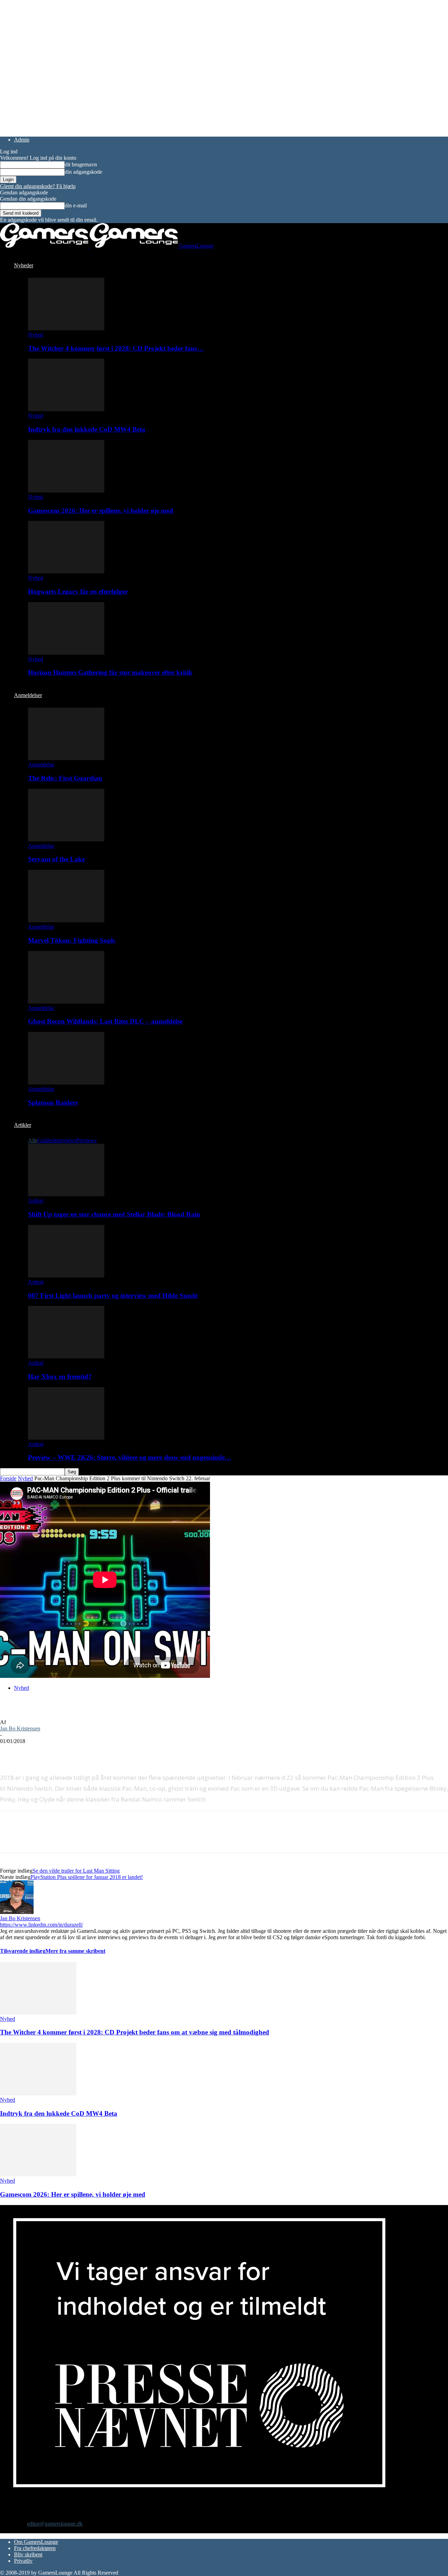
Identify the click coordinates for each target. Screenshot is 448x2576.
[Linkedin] (112, 1752)
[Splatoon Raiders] (66, 1083)
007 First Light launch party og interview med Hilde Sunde (113, 1296)
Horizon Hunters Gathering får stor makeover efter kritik (110, 672)
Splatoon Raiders (53, 1103)
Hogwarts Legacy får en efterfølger (78, 591)
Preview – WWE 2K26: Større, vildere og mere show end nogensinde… (130, 1457)
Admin (22, 140)
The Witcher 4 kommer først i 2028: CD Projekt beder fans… (116, 348)
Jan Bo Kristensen (20, 1728)
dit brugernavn (81, 164)
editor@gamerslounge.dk (55, 2524)
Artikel (36, 1201)
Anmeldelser (28, 695)
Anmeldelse (41, 764)
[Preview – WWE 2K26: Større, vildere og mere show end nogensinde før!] (66, 1438)
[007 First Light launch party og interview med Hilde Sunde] (66, 1276)
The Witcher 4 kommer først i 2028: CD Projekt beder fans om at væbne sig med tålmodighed (135, 2032)
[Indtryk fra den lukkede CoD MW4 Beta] (66, 409)
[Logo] (45, 246)
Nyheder (24, 265)
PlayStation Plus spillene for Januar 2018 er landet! (87, 1877)
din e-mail (76, 205)
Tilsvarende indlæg (23, 1951)
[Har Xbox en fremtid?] (66, 1356)
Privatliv (23, 2561)
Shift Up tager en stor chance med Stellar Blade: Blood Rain (114, 1214)
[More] (138, 1752)
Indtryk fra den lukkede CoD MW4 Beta (87, 429)
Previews (86, 1140)
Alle (33, 1140)
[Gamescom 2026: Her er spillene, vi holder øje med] (66, 491)
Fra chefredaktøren (35, 2548)
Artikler (23, 1125)
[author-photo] (17, 1912)
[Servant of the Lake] (66, 839)
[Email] (87, 1752)
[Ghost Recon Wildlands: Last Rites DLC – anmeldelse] (66, 1002)
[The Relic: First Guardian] (66, 758)
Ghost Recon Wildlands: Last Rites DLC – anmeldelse (105, 1021)
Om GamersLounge (36, 2542)
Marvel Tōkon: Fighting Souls (72, 940)
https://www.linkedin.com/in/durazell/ (41, 1925)
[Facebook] (12, 1752)
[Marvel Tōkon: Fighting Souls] (66, 920)
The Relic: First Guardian (65, 778)
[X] (37, 1752)
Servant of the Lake (56, 859)
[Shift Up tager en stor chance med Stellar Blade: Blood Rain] (66, 1194)
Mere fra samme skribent (75, 1951)
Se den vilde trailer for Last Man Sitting (76, 1871)
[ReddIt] (62, 1752)
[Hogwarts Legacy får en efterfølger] (66, 571)
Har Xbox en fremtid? (60, 1376)
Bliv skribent (28, 2554)
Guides (45, 1140)
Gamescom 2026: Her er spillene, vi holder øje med (101, 511)
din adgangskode (83, 172)
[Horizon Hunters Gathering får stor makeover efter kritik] (66, 653)
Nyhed (36, 335)
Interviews (65, 1140)
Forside (8, 1478)
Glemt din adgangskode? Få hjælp (38, 186)
